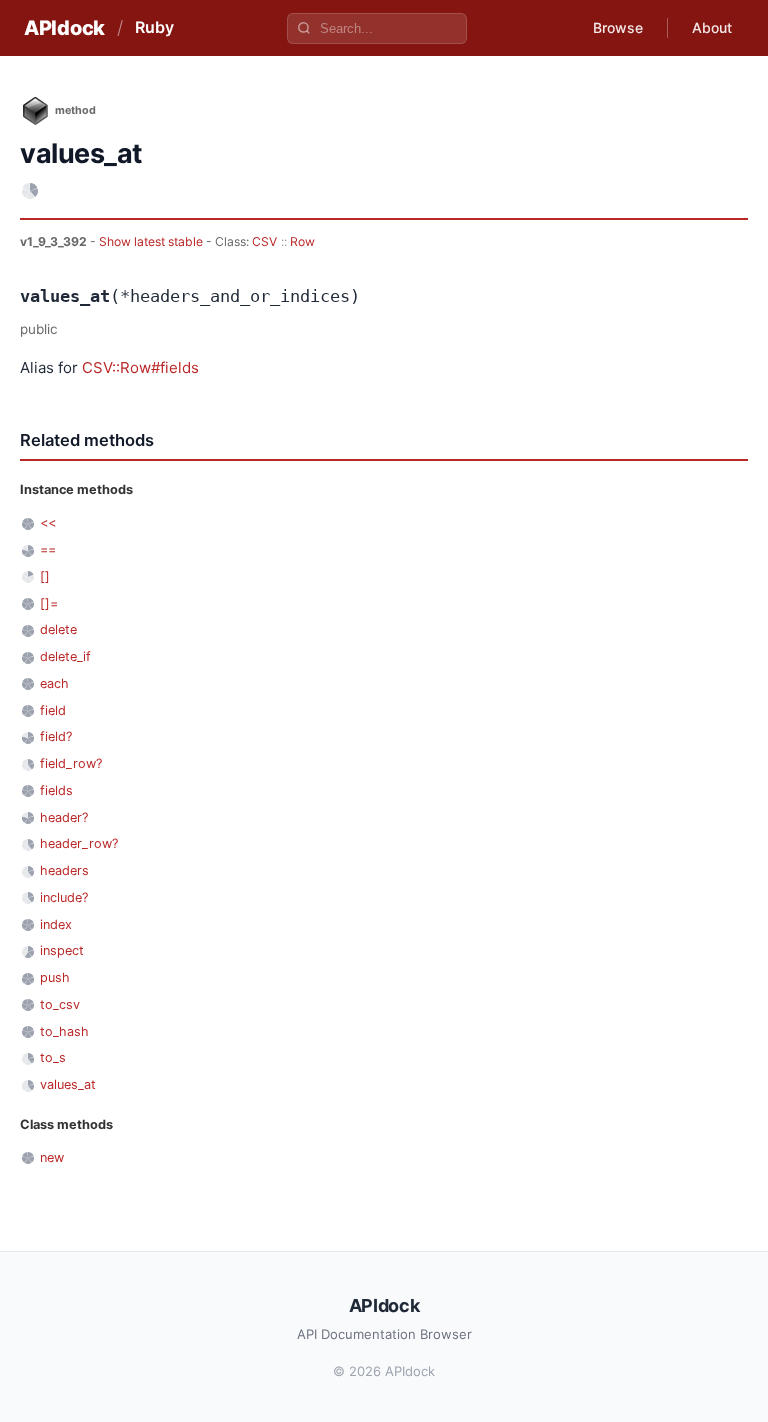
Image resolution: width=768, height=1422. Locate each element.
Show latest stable (152, 241)
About (712, 27)
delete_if (65, 656)
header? (64, 817)
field (53, 710)
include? (64, 897)
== (48, 549)
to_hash (64, 1031)
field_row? (71, 763)
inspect (62, 950)
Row (302, 241)
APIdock (64, 28)
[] (45, 576)
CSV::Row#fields (140, 367)
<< (48, 522)
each (54, 683)
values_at (68, 1084)
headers (64, 870)
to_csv (60, 1004)
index (56, 924)
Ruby (154, 27)
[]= (49, 603)
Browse (618, 27)
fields (56, 790)
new (52, 1157)
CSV (264, 241)
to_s (53, 1057)
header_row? (79, 843)
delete (58, 629)
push (55, 977)
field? (56, 736)
